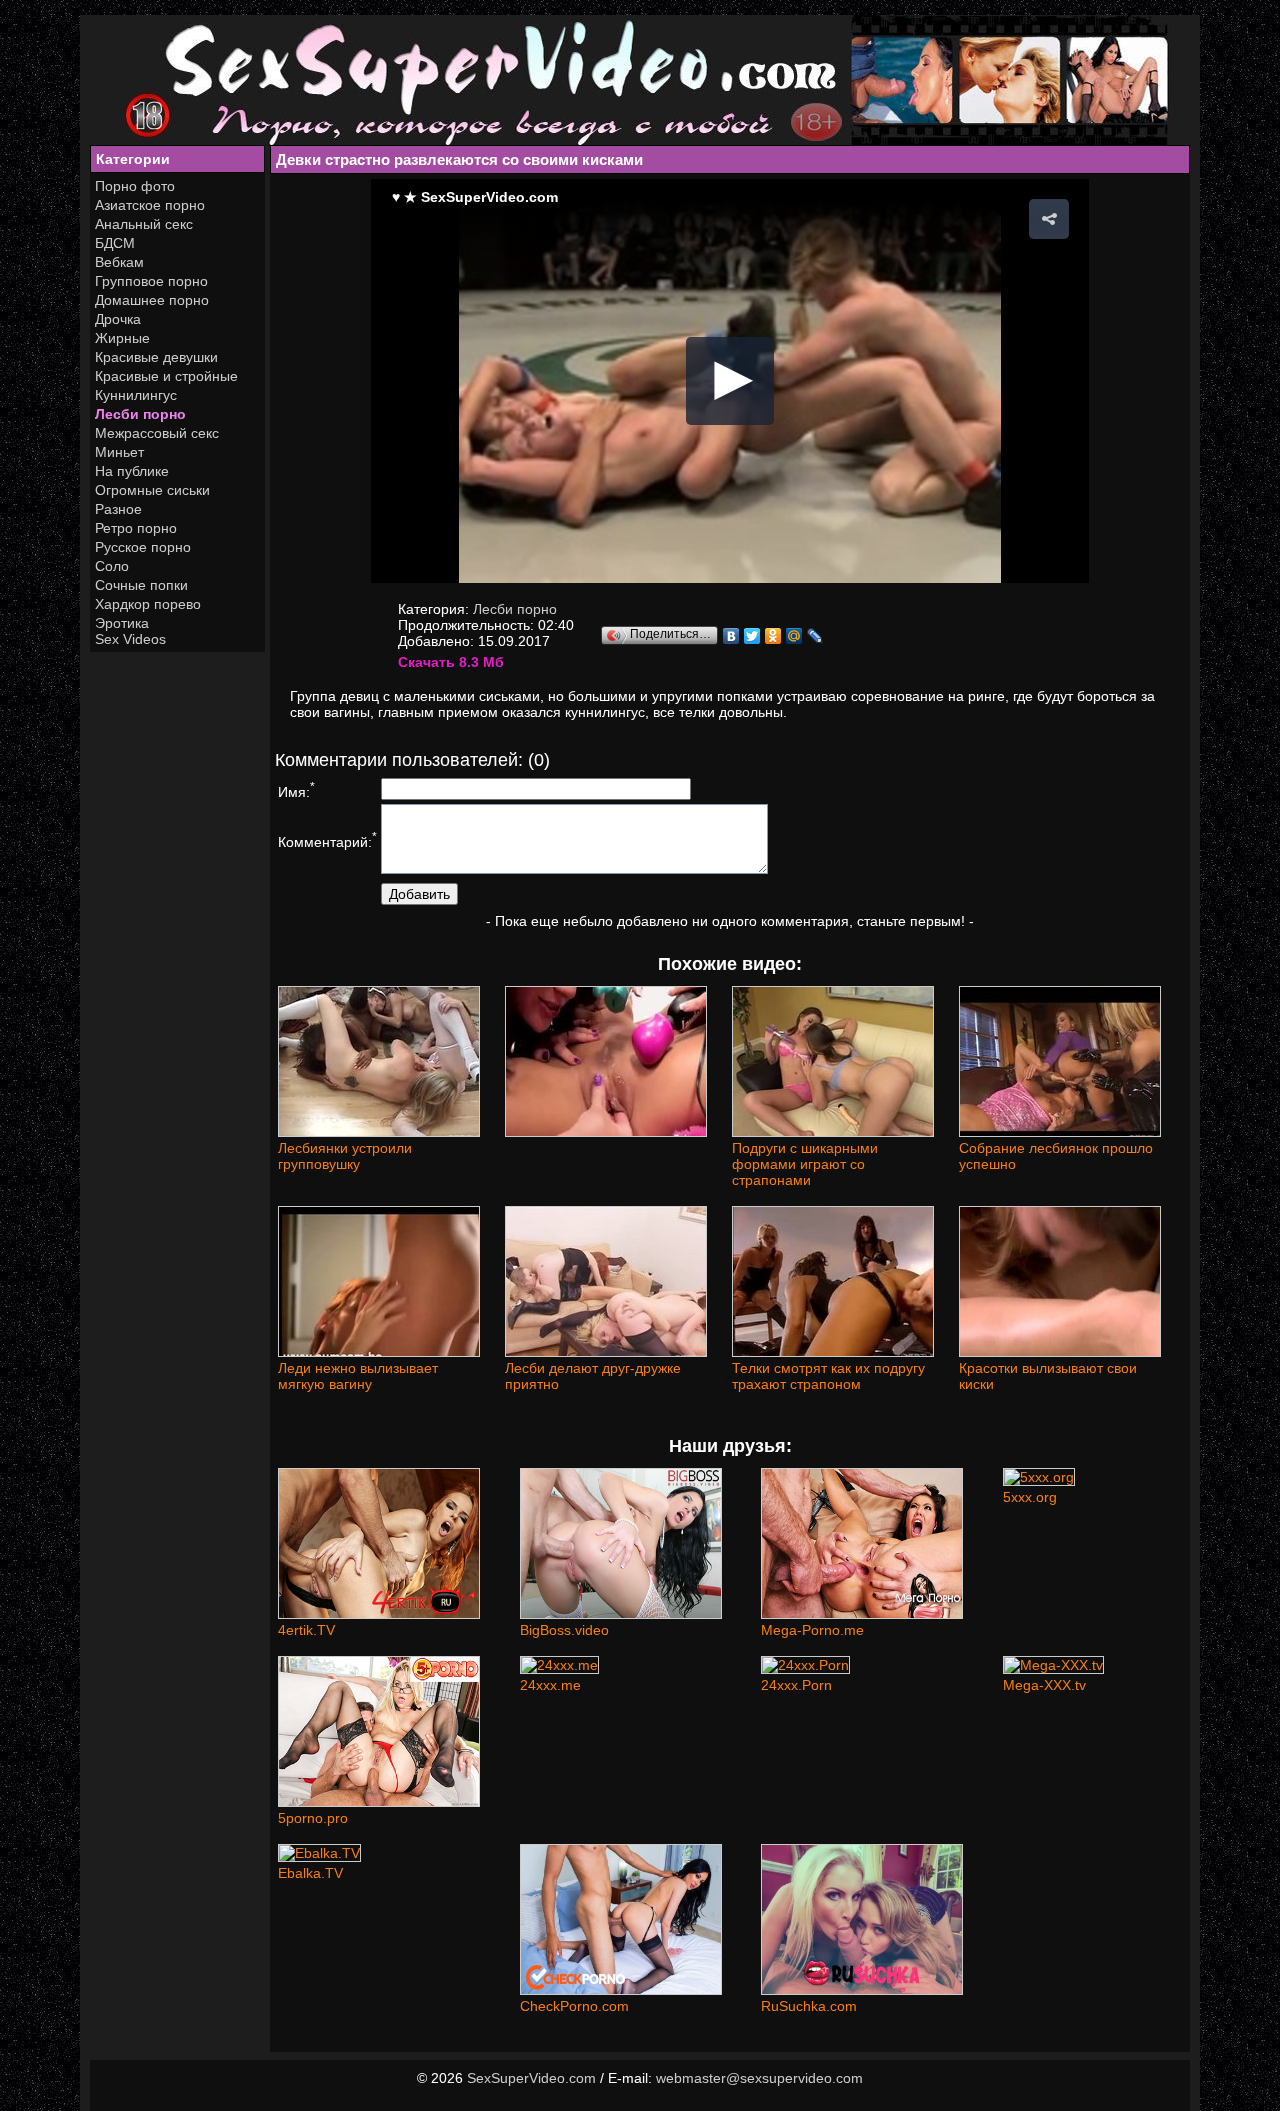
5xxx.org (1030, 1497)
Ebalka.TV (310, 1873)
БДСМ (115, 243)
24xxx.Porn (796, 1685)
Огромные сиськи (152, 490)
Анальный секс (144, 224)
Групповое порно (151, 281)
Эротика (122, 623)
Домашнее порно (152, 300)
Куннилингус (136, 395)
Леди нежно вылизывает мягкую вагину (358, 1376)
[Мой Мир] (794, 636)
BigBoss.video (564, 1630)
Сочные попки (141, 585)
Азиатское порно (150, 205)
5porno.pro (313, 1818)
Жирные (122, 338)
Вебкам (119, 262)
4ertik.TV (306, 1630)
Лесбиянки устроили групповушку (345, 1156)
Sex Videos (130, 639)
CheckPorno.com (574, 2006)
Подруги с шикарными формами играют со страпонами (805, 1164)
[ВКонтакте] (731, 636)
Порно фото (135, 186)
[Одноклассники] (773, 636)
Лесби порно (140, 414)
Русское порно (143, 547)
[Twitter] (752, 636)
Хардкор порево (148, 604)
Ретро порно (136, 528)
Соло (112, 566)
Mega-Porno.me (812, 1630)
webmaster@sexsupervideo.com (759, 2078)
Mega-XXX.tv (1044, 1685)
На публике (132, 471)
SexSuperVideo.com (531, 2078)
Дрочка (118, 319)
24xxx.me (550, 1685)
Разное (118, 509)
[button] (1049, 219)
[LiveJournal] (815, 636)
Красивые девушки (156, 357)
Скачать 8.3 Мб (451, 662)
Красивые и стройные (166, 376)
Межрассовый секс (157, 433)
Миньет (119, 452)
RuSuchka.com (809, 2006)
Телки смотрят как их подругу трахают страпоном (828, 1376)
